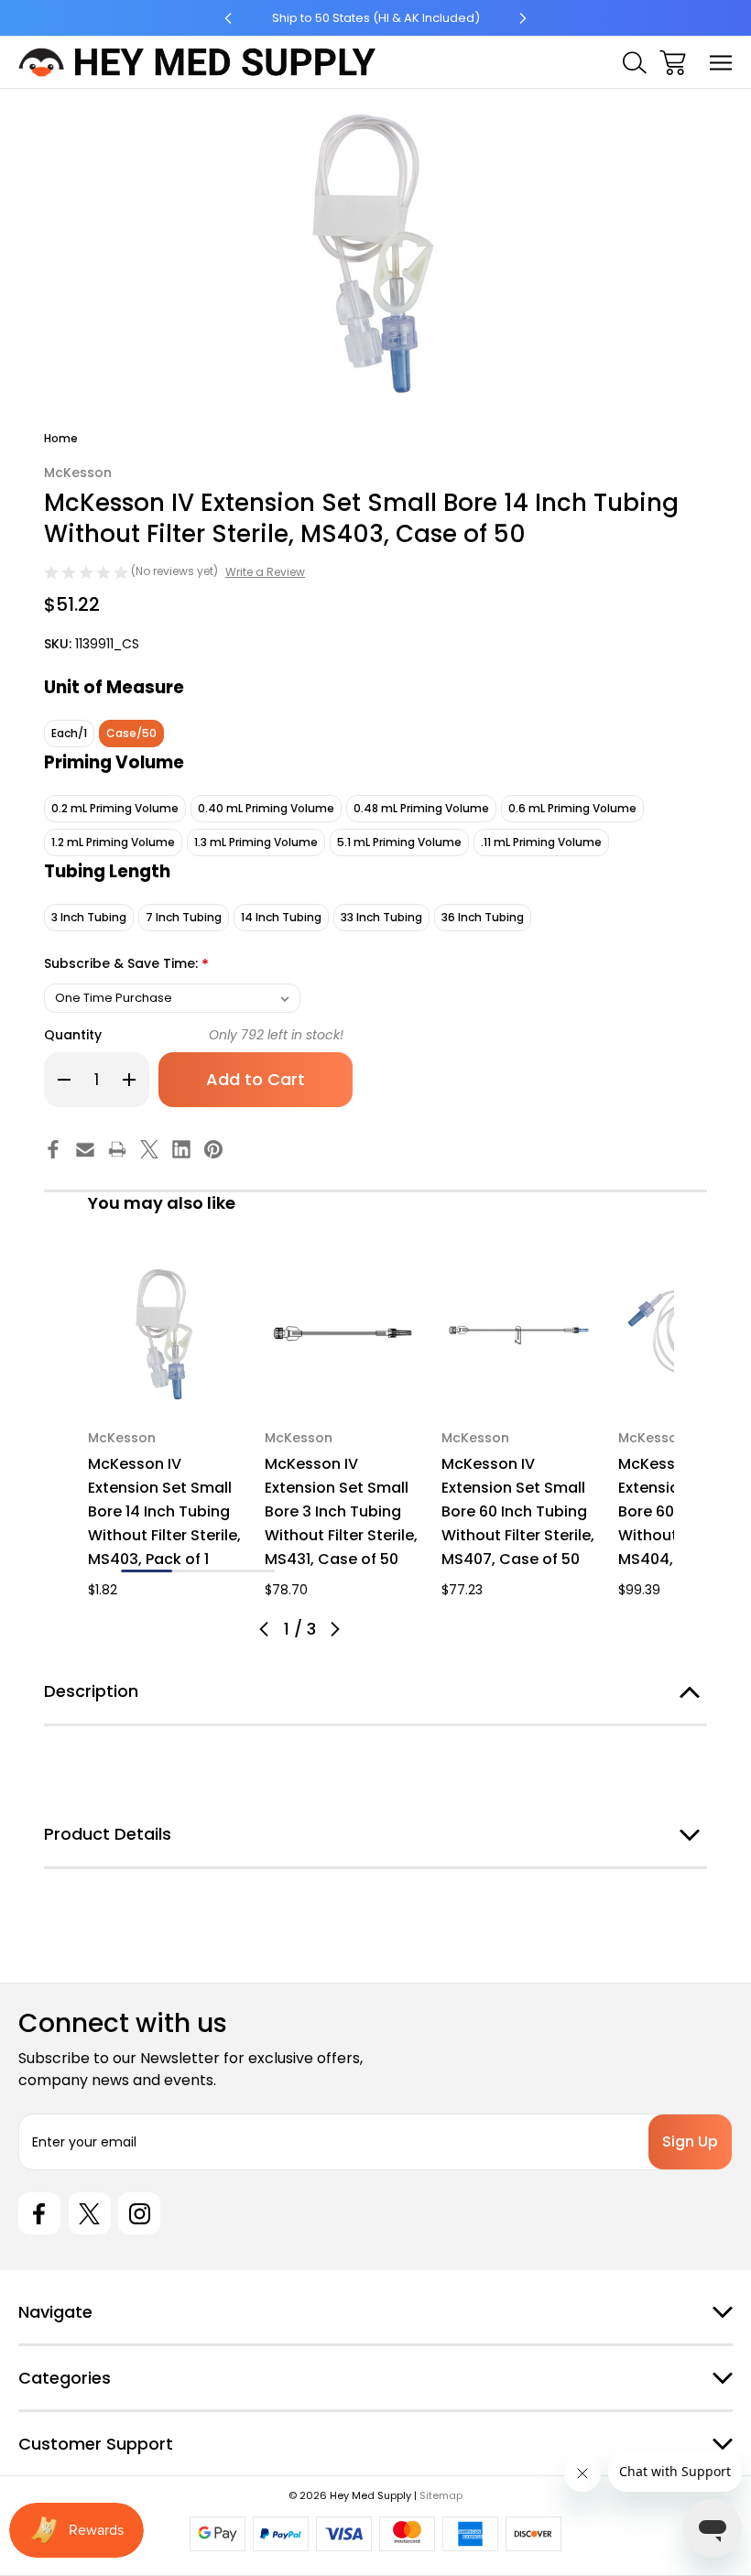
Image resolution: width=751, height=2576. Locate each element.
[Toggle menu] (721, 63)
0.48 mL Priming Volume (421, 808)
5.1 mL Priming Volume (399, 842)
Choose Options (166, 1387)
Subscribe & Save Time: (126, 965)
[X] (149, 1149)
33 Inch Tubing (381, 917)
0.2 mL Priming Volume (115, 808)
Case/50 (131, 733)
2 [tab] (198, 1571)
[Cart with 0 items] (673, 63)
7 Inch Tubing (184, 917)
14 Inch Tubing (281, 917)
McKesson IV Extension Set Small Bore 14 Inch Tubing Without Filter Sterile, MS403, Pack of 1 (164, 1511)
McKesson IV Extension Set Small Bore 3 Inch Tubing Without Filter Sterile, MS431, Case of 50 (341, 1511)
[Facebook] (53, 1149)
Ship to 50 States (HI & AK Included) (376, 18)
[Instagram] (139, 2213)
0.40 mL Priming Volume (266, 808)
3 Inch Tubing (89, 917)
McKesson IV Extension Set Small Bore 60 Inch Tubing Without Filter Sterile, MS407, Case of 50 (518, 1511)
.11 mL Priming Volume (541, 842)
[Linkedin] (181, 1149)
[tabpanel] (165, 1428)
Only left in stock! (276, 1035)
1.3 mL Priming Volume (256, 842)
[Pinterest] (213, 1149)
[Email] (85, 1149)
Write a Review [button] (265, 572)
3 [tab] (249, 1571)
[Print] (117, 1149)
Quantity (73, 1035)
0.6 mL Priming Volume (572, 808)
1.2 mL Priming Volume (113, 842)
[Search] (635, 63)
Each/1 (69, 733)
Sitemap (441, 2495)
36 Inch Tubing (483, 917)
